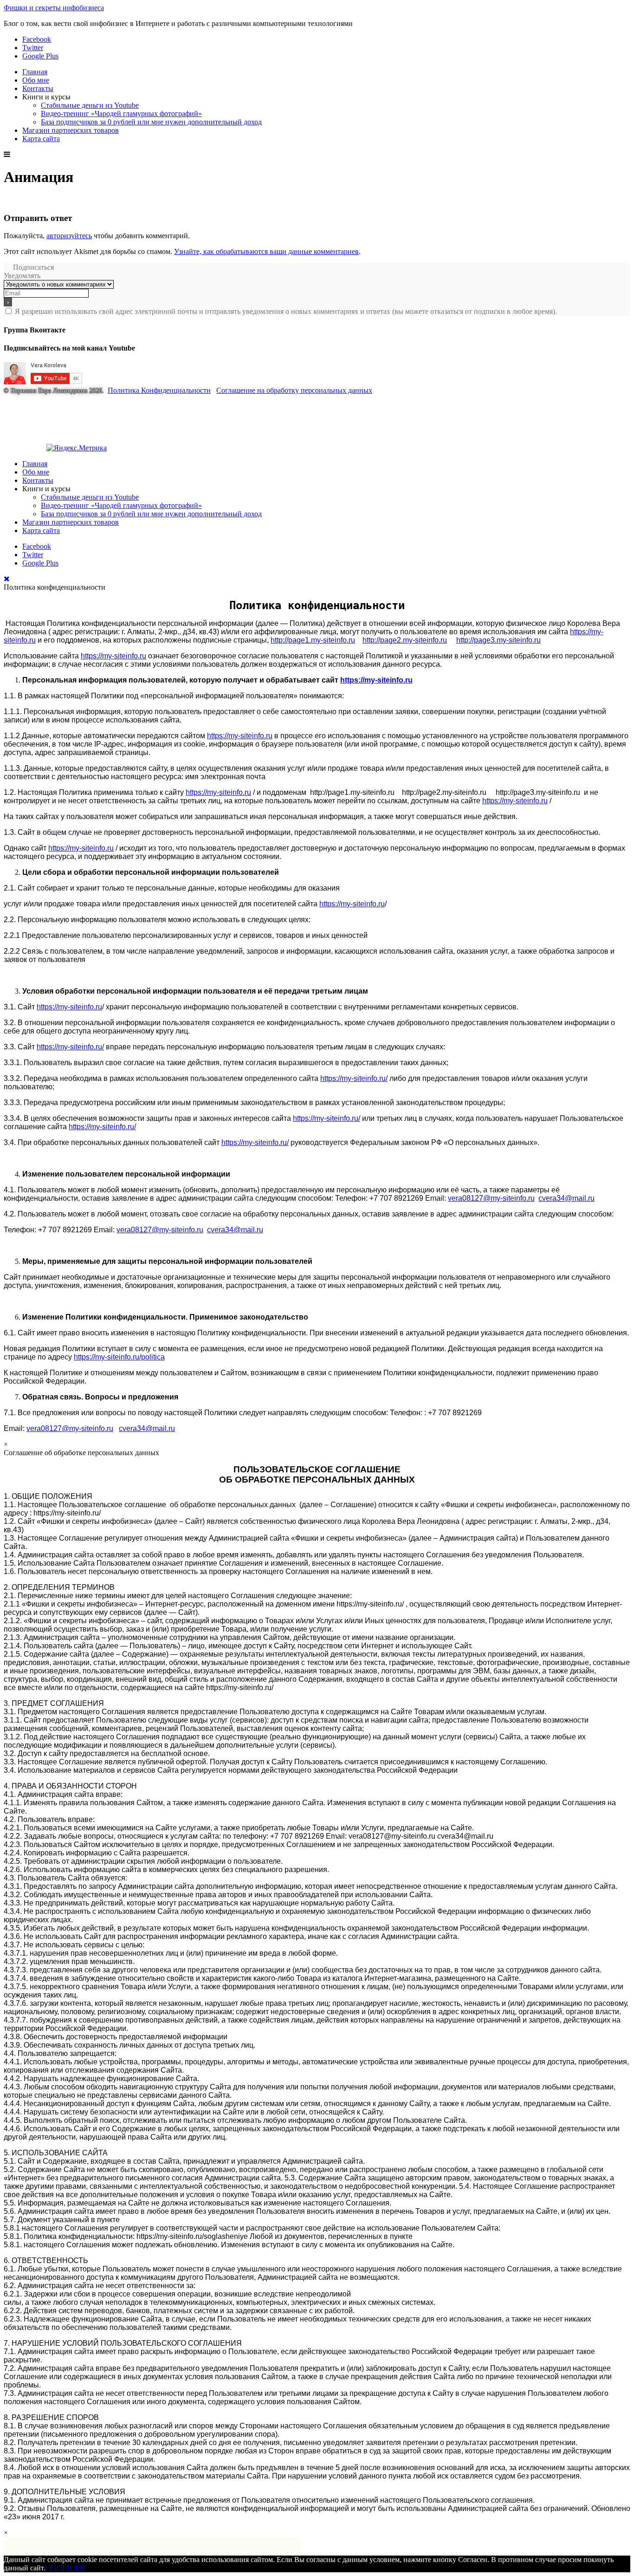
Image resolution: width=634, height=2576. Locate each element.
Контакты (38, 88)
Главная (35, 72)
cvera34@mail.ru (566, 1198)
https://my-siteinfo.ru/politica (119, 1357)
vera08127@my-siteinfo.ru (491, 1198)
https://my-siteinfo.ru (113, 656)
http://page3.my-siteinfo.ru (498, 640)
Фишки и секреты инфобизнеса (54, 8)
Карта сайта (41, 139)
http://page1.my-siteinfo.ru (313, 640)
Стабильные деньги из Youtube (90, 105)
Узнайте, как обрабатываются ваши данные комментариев (266, 251)
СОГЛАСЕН (65, 2568)
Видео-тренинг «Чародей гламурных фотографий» (121, 114)
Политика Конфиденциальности (159, 390)
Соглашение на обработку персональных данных (294, 390)
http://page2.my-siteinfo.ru (405, 640)
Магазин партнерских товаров (71, 130)
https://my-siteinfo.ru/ (70, 1047)
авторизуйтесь (69, 236)
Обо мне (36, 80)
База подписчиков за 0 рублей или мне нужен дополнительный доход (151, 122)
